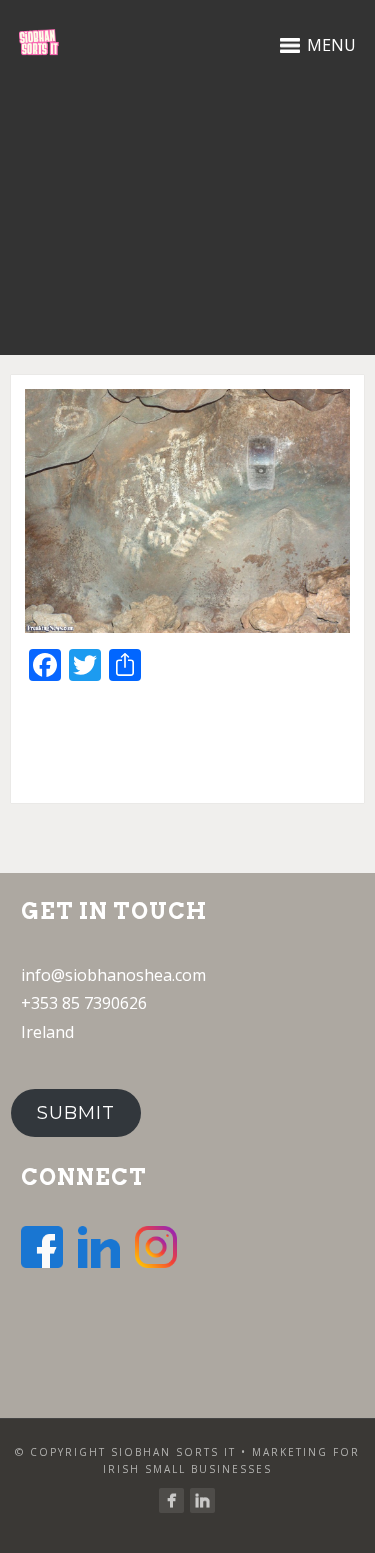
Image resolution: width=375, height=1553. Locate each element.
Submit (76, 1113)
